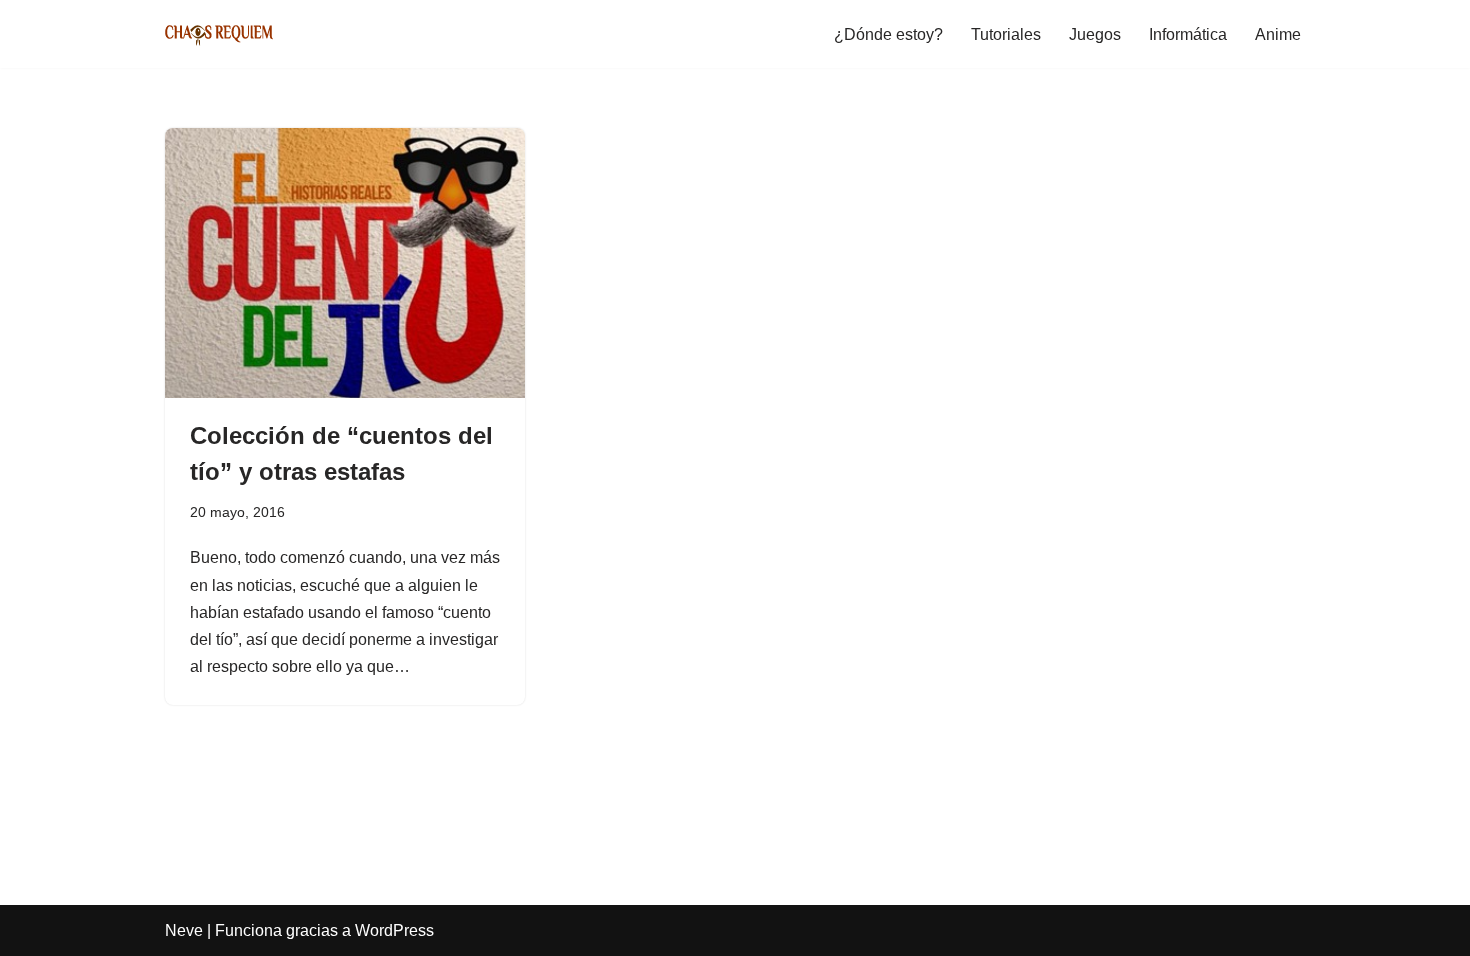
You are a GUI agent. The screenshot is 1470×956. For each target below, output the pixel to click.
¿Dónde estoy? (888, 34)
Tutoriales (1006, 34)
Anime (1278, 34)
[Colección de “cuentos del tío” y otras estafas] (345, 263)
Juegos (1095, 34)
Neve (184, 930)
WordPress (394, 930)
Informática (1188, 34)
